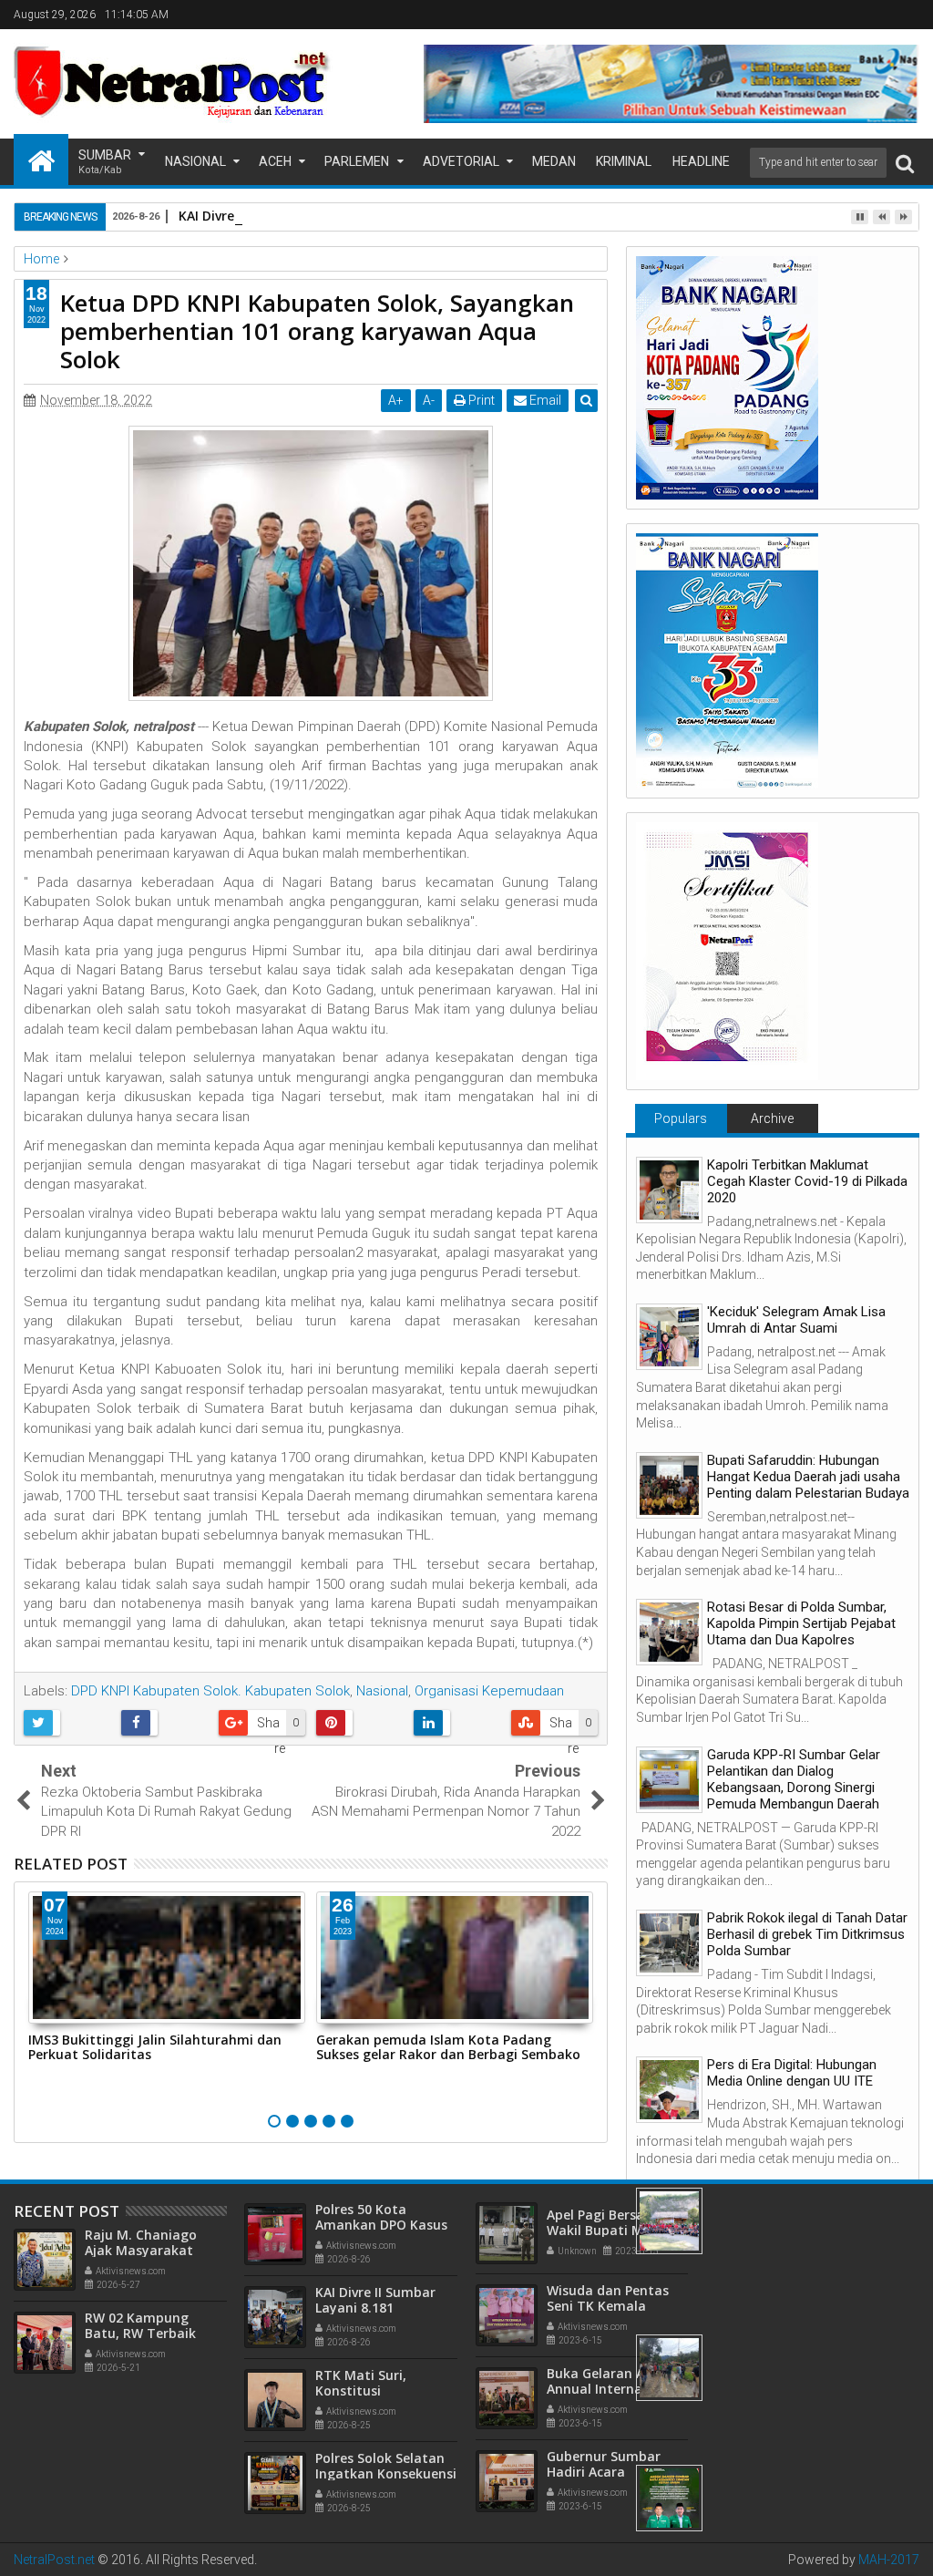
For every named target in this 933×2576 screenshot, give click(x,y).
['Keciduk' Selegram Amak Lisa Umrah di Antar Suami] (669, 1337)
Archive (772, 1118)
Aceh (275, 161)
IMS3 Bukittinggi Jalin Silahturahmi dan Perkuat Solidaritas (155, 2047)
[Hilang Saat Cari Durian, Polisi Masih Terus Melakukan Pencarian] (669, 2368)
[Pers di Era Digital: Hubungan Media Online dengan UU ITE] (669, 2090)
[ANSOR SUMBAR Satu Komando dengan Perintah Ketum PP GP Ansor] (669, 2498)
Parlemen (357, 161)
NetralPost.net (54, 2560)
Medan (554, 161)
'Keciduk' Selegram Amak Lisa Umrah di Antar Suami (796, 1320)
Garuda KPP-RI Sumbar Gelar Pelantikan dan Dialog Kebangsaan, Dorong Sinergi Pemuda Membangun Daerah (794, 1779)
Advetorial (461, 161)
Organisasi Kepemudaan (489, 1691)
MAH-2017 (889, 2560)
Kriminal (624, 161)
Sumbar (105, 162)
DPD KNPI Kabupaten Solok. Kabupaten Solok (210, 1691)
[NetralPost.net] (41, 160)
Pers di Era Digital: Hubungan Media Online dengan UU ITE (792, 2073)
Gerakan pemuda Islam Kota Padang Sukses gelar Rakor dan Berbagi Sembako (448, 2047)
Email (544, 400)
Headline (701, 161)
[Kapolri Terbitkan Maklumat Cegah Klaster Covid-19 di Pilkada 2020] (669, 1190)
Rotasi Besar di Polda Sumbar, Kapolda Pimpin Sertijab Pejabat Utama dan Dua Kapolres (801, 1623)
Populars (681, 1118)
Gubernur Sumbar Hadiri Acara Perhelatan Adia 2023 (614, 2472)
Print (480, 400)
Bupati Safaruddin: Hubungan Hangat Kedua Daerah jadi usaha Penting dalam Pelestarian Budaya (808, 1477)
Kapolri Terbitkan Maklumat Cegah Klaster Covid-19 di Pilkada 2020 (807, 1181)
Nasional (195, 161)
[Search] (905, 163)
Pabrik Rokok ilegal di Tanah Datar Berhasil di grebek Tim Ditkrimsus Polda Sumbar (807, 1934)
